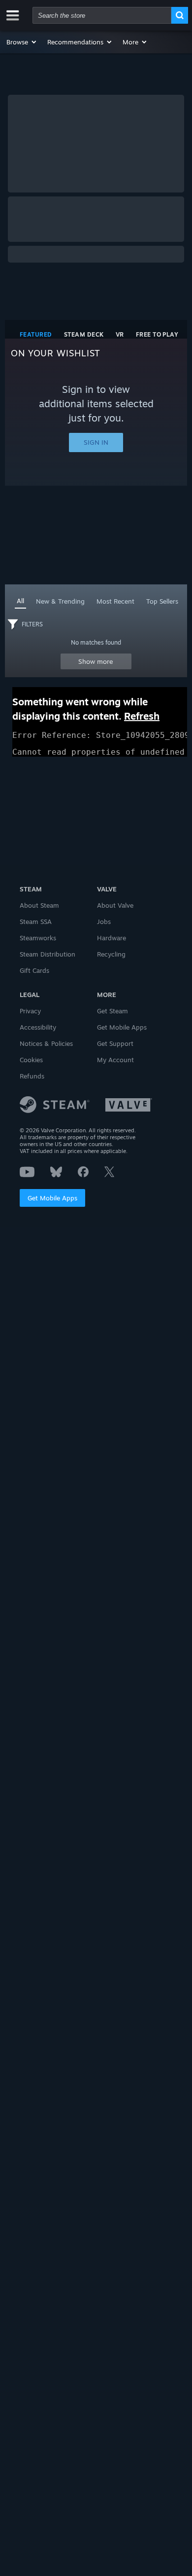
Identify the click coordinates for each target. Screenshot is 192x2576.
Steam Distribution (48, 954)
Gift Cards (34, 970)
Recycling (111, 954)
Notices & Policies (46, 1043)
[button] (22, 42)
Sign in (96, 442)
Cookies (31, 1060)
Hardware (112, 938)
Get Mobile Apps (52, 1198)
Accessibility (38, 1027)
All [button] (20, 601)
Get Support (115, 1043)
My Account (115, 1060)
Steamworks (38, 938)
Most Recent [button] (115, 601)
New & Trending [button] (60, 601)
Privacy (30, 1011)
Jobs (104, 922)
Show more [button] (96, 661)
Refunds (32, 1076)
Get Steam (112, 1011)
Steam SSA (36, 922)
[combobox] (102, 15)
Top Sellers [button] (162, 601)
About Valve (115, 905)
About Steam (39, 905)
